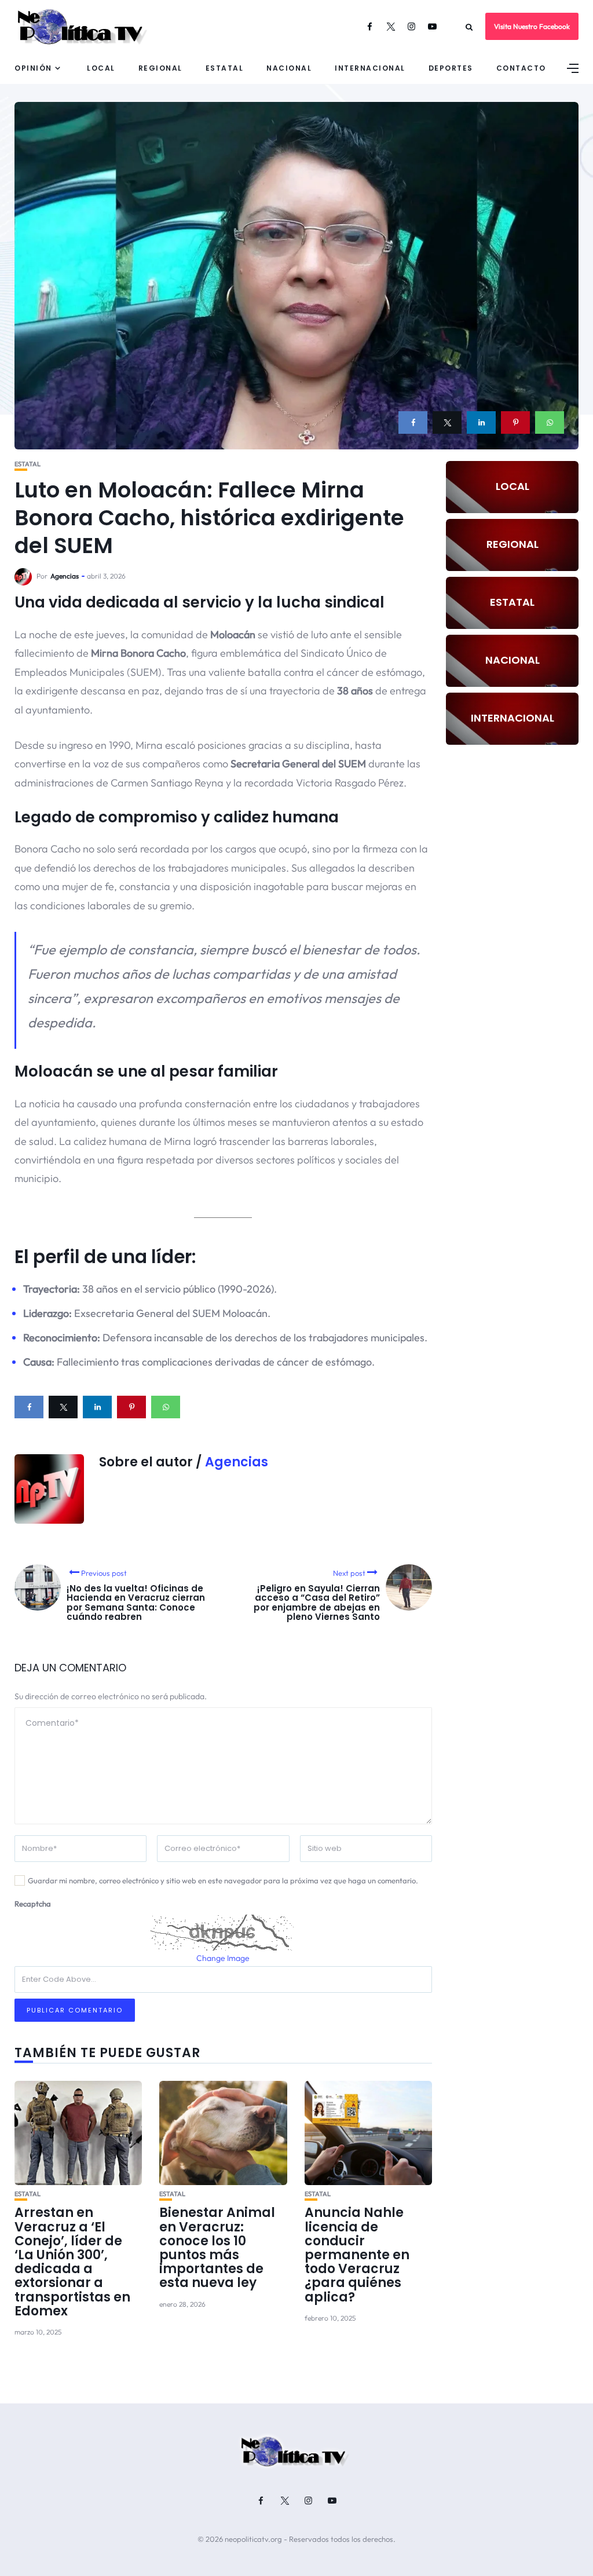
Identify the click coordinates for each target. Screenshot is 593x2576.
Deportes (451, 68)
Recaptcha (33, 1904)
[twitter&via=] (447, 422)
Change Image (223, 1958)
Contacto (521, 68)
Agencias (65, 576)
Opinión (33, 68)
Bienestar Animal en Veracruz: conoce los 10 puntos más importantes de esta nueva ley (217, 2248)
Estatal (225, 68)
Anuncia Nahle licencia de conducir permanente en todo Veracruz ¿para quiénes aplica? (357, 2255)
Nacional (289, 68)
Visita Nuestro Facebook (532, 26)
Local (101, 68)
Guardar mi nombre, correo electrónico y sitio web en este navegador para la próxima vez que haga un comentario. (223, 1880)
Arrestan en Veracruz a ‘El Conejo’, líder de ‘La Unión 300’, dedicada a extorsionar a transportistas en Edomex (72, 2262)
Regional (160, 68)
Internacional (370, 68)
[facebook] (413, 422)
